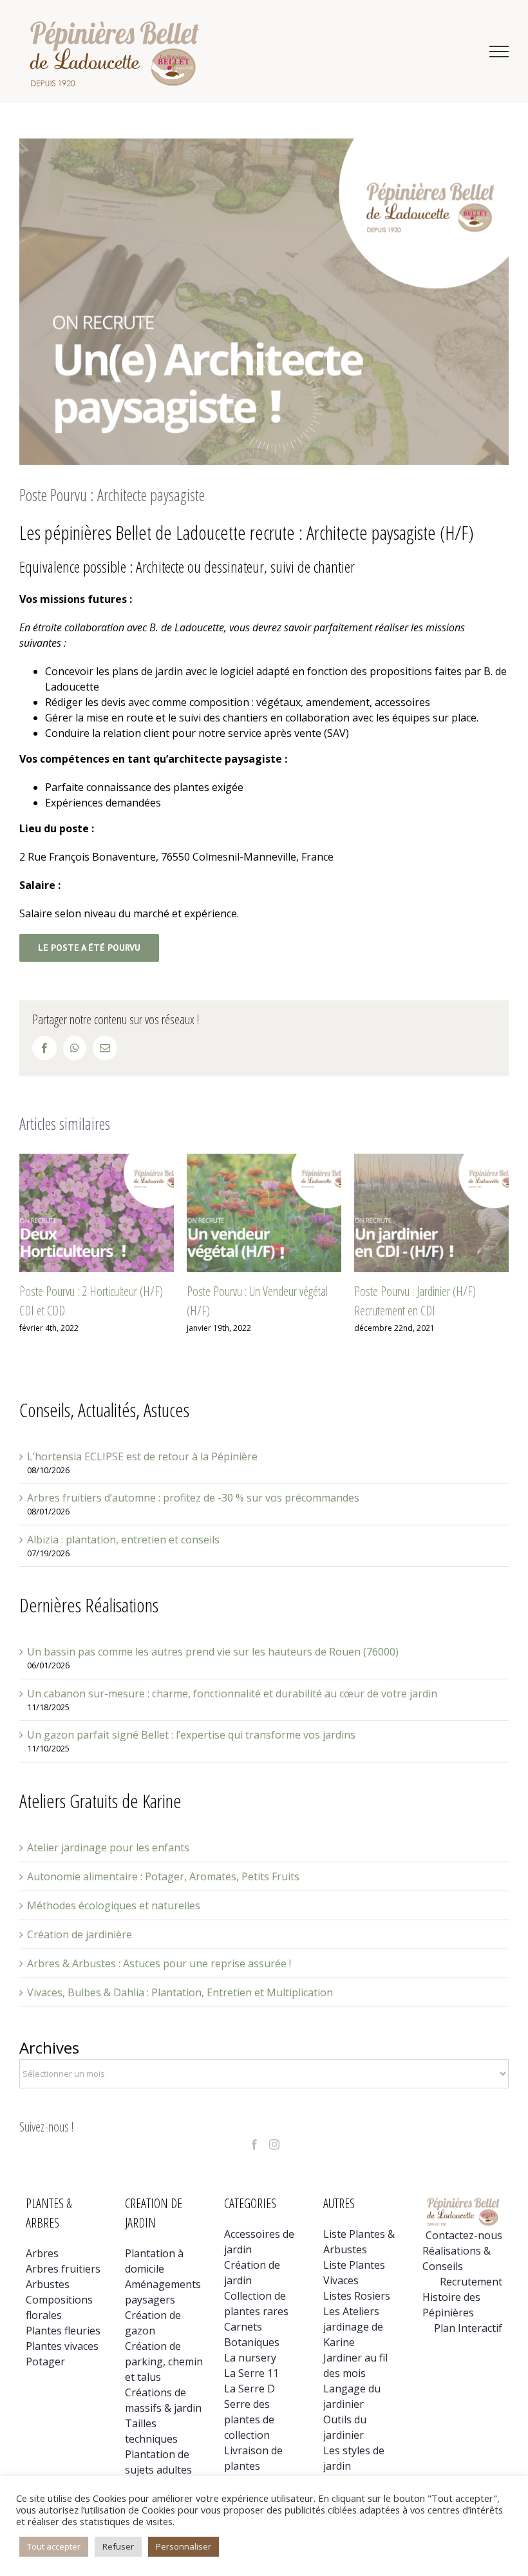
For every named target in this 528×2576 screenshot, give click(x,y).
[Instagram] (274, 2144)
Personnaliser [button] (184, 2546)
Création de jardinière (80, 1934)
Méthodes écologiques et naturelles (114, 1905)
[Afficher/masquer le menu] (499, 52)
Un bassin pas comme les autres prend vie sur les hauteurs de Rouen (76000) (213, 1652)
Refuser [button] (118, 2546)
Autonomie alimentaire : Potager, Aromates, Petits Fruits (163, 1876)
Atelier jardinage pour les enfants (108, 1847)
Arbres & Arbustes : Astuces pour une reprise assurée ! (159, 1963)
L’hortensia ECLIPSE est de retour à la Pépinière (142, 1456)
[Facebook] (254, 2144)
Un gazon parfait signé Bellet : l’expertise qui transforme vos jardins (191, 1735)
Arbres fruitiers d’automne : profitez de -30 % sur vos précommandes (193, 1498)
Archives (49, 2047)
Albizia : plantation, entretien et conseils (123, 1540)
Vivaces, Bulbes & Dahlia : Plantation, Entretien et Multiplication (180, 1992)
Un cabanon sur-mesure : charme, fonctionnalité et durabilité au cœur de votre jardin (232, 1693)
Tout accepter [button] (54, 2546)
